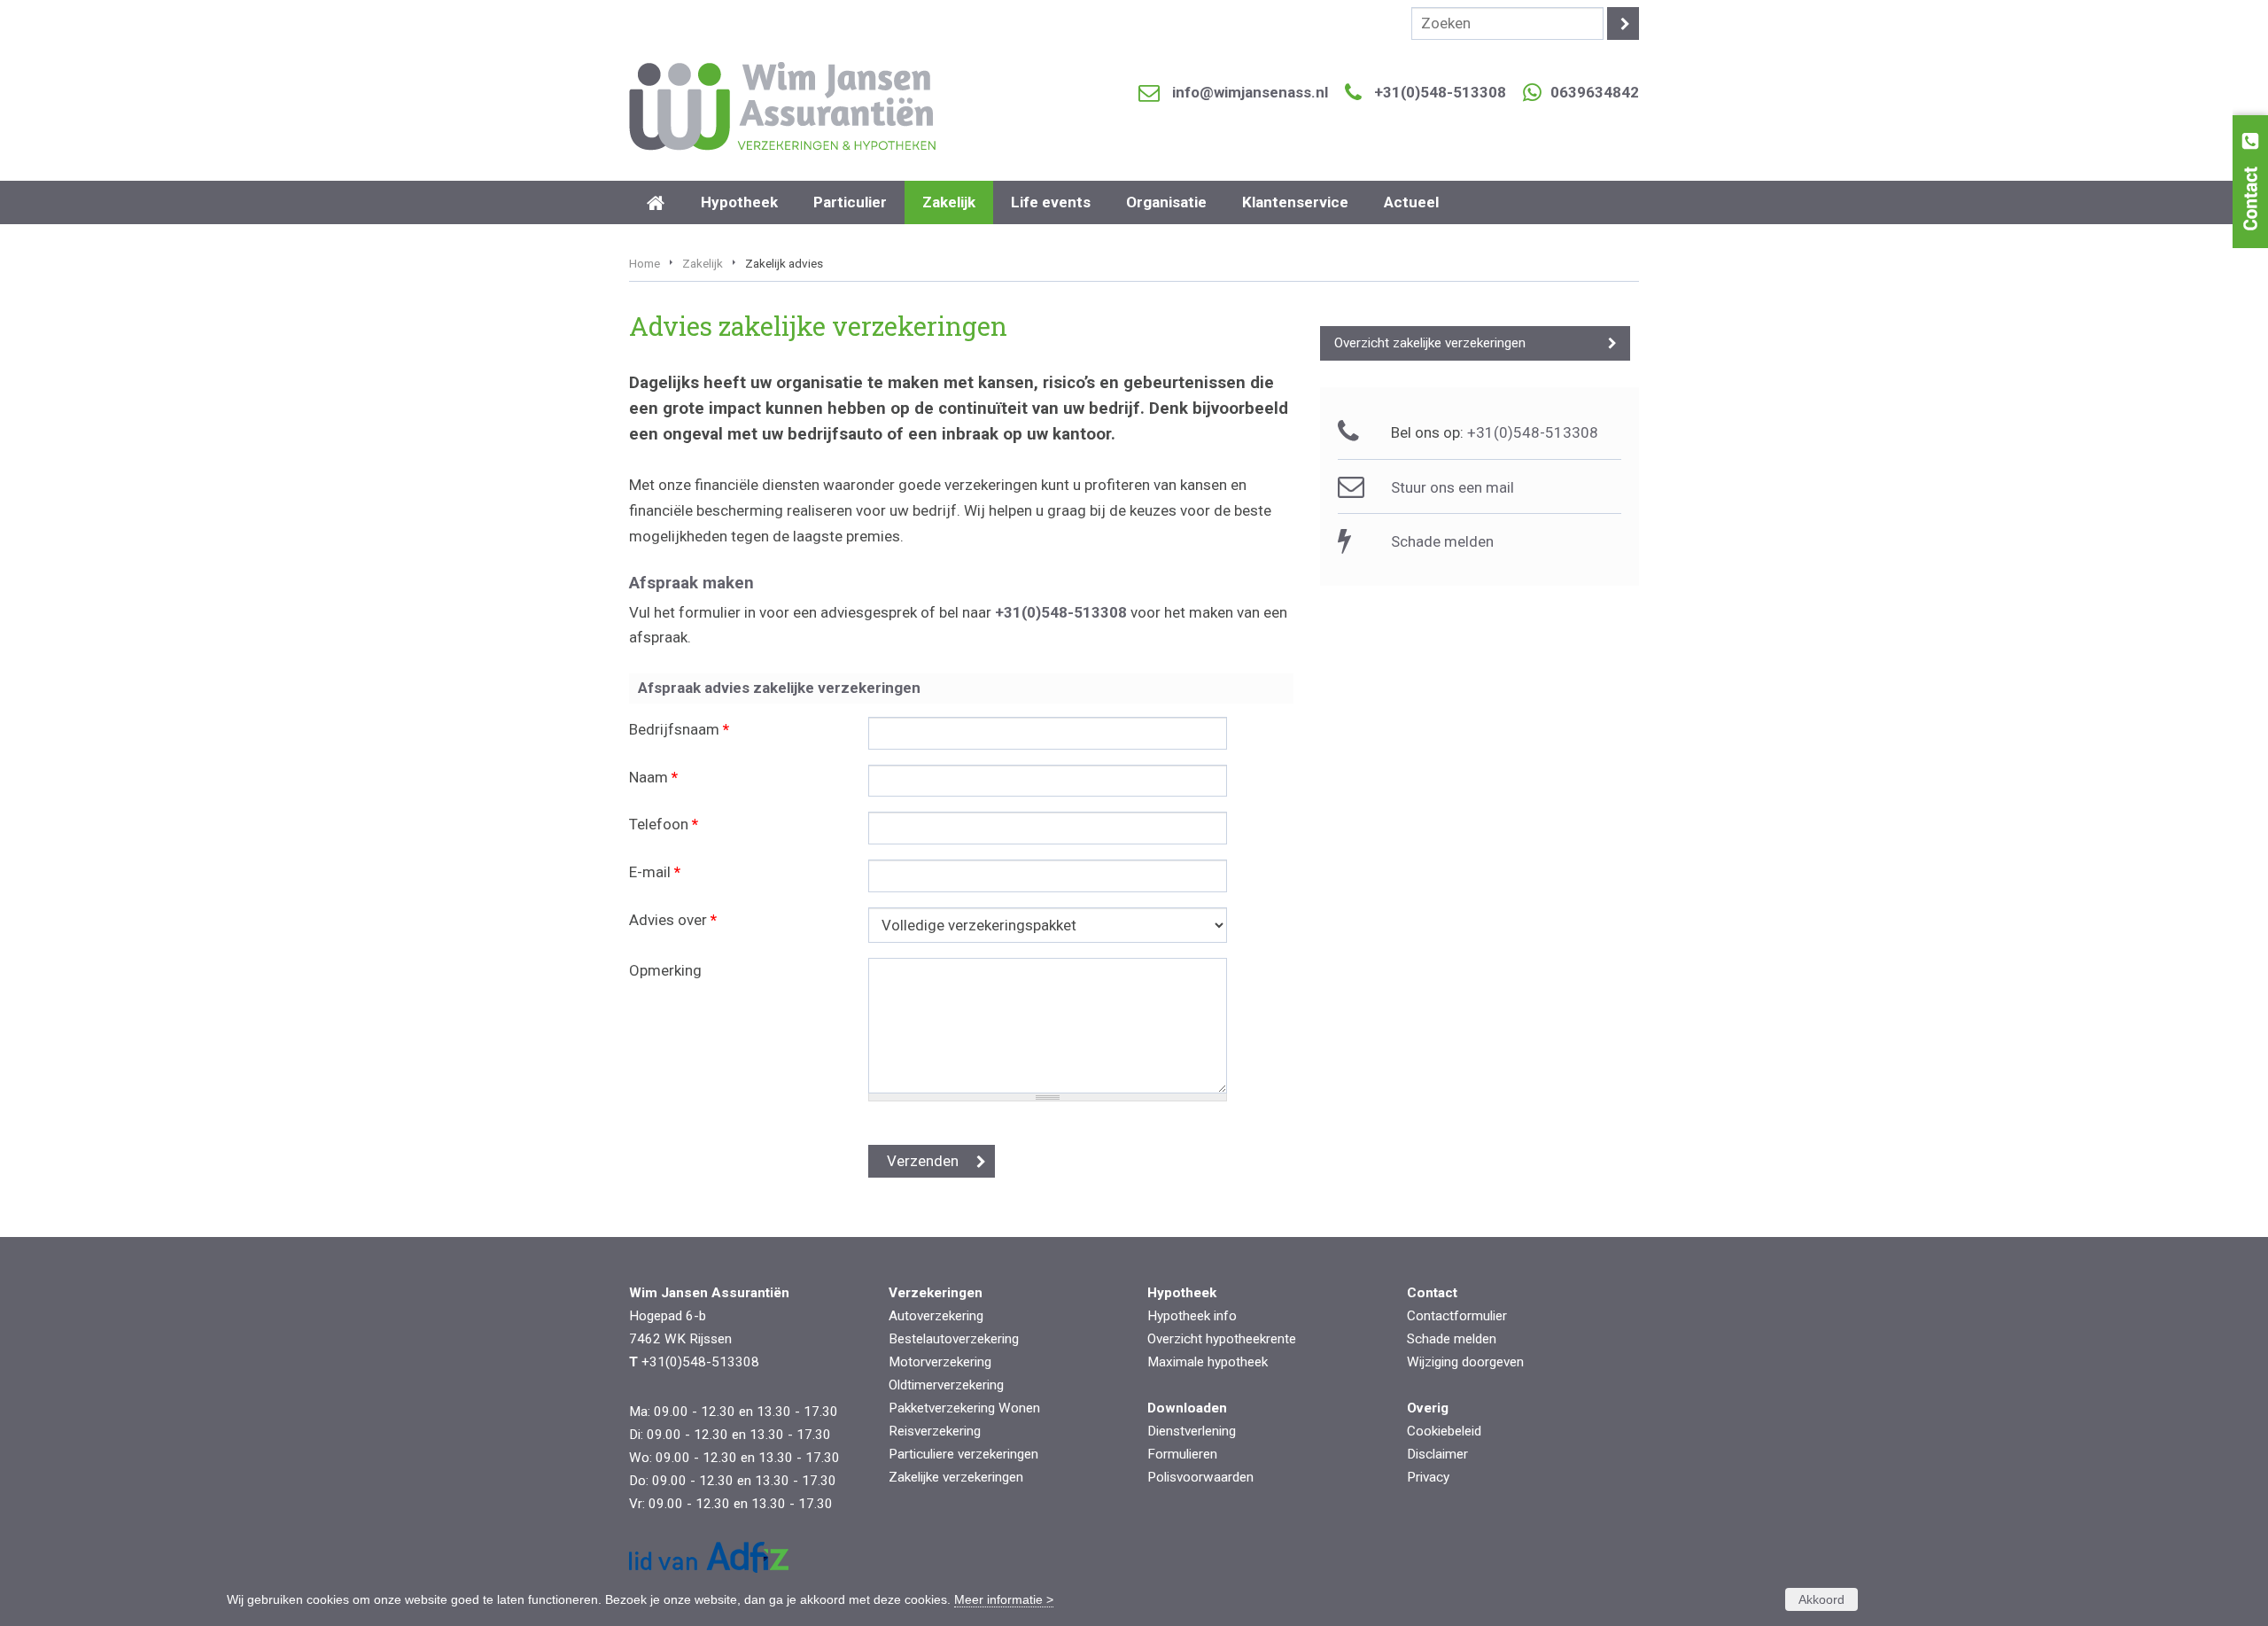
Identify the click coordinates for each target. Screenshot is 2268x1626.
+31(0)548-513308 (1440, 92)
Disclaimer (1437, 1454)
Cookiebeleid (1444, 1431)
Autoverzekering (936, 1316)
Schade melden (1442, 541)
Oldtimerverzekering (946, 1385)
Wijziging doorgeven (1465, 1362)
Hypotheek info (1192, 1316)
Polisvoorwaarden (1200, 1477)
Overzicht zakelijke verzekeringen (1430, 343)
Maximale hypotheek (1208, 1362)
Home (645, 263)
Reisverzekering (935, 1431)
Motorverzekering (940, 1362)
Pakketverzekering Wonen (964, 1408)
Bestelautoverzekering (954, 1339)
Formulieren (1182, 1454)
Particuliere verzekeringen (963, 1454)
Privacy (1428, 1477)
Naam (653, 777)
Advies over (673, 920)
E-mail (655, 872)
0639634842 (1595, 92)
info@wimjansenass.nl (1250, 92)
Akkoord (1821, 1599)
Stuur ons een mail (1452, 487)
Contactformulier (1457, 1316)
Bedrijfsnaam (679, 729)
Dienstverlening (1192, 1431)
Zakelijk (703, 263)
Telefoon (664, 824)
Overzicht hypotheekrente (1222, 1339)
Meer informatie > (1004, 1599)
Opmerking (665, 970)
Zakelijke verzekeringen (956, 1477)
